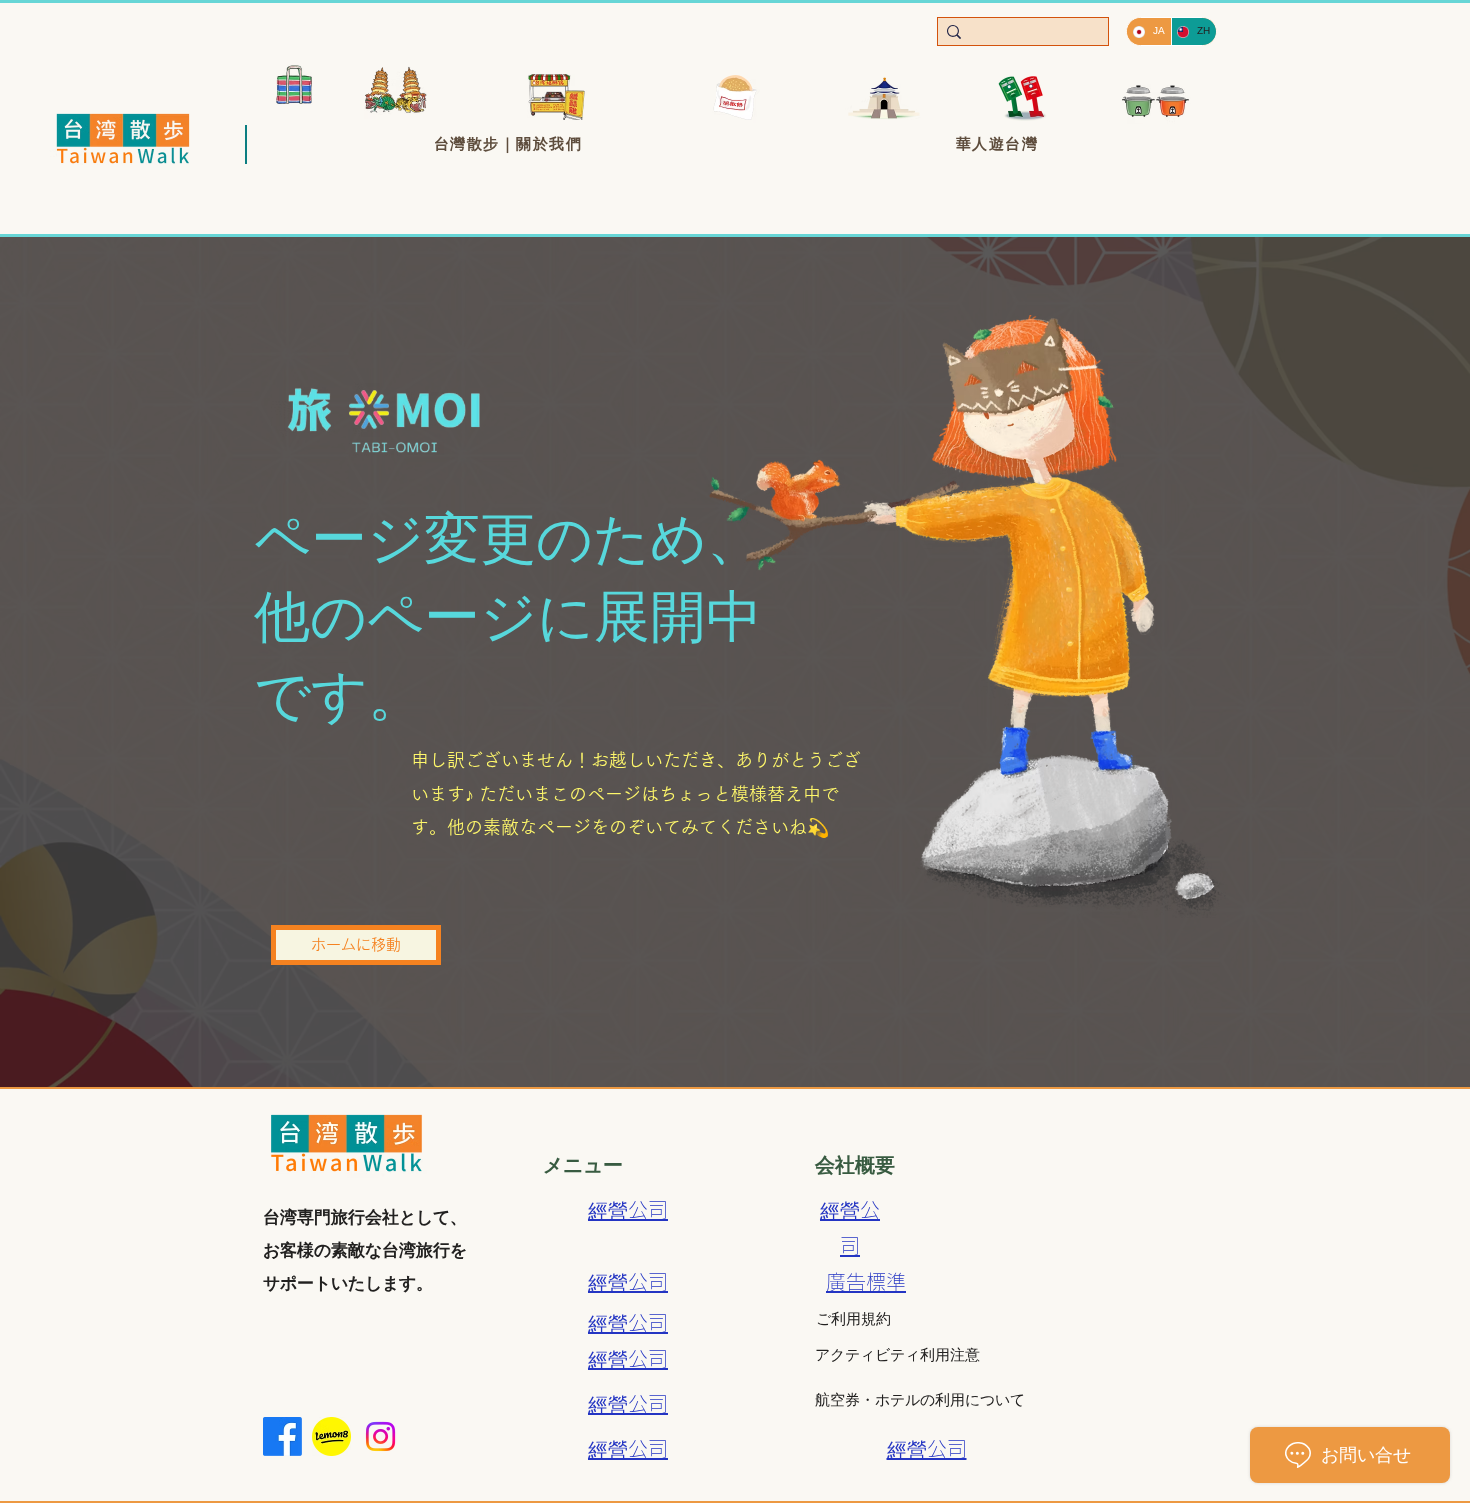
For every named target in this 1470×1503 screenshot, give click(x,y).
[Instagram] (380, 1436)
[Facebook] (282, 1436)
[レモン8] (331, 1436)
